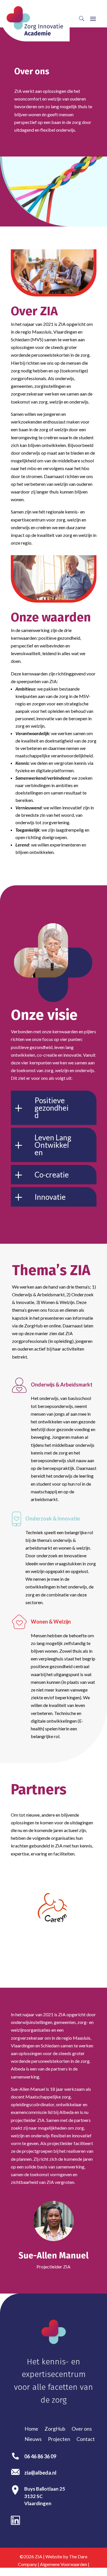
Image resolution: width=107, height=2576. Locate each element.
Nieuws (33, 2439)
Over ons (82, 2429)
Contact (86, 2439)
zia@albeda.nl (40, 2473)
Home (31, 2429)
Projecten (59, 2439)
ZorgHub (55, 2429)
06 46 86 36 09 (40, 2456)
